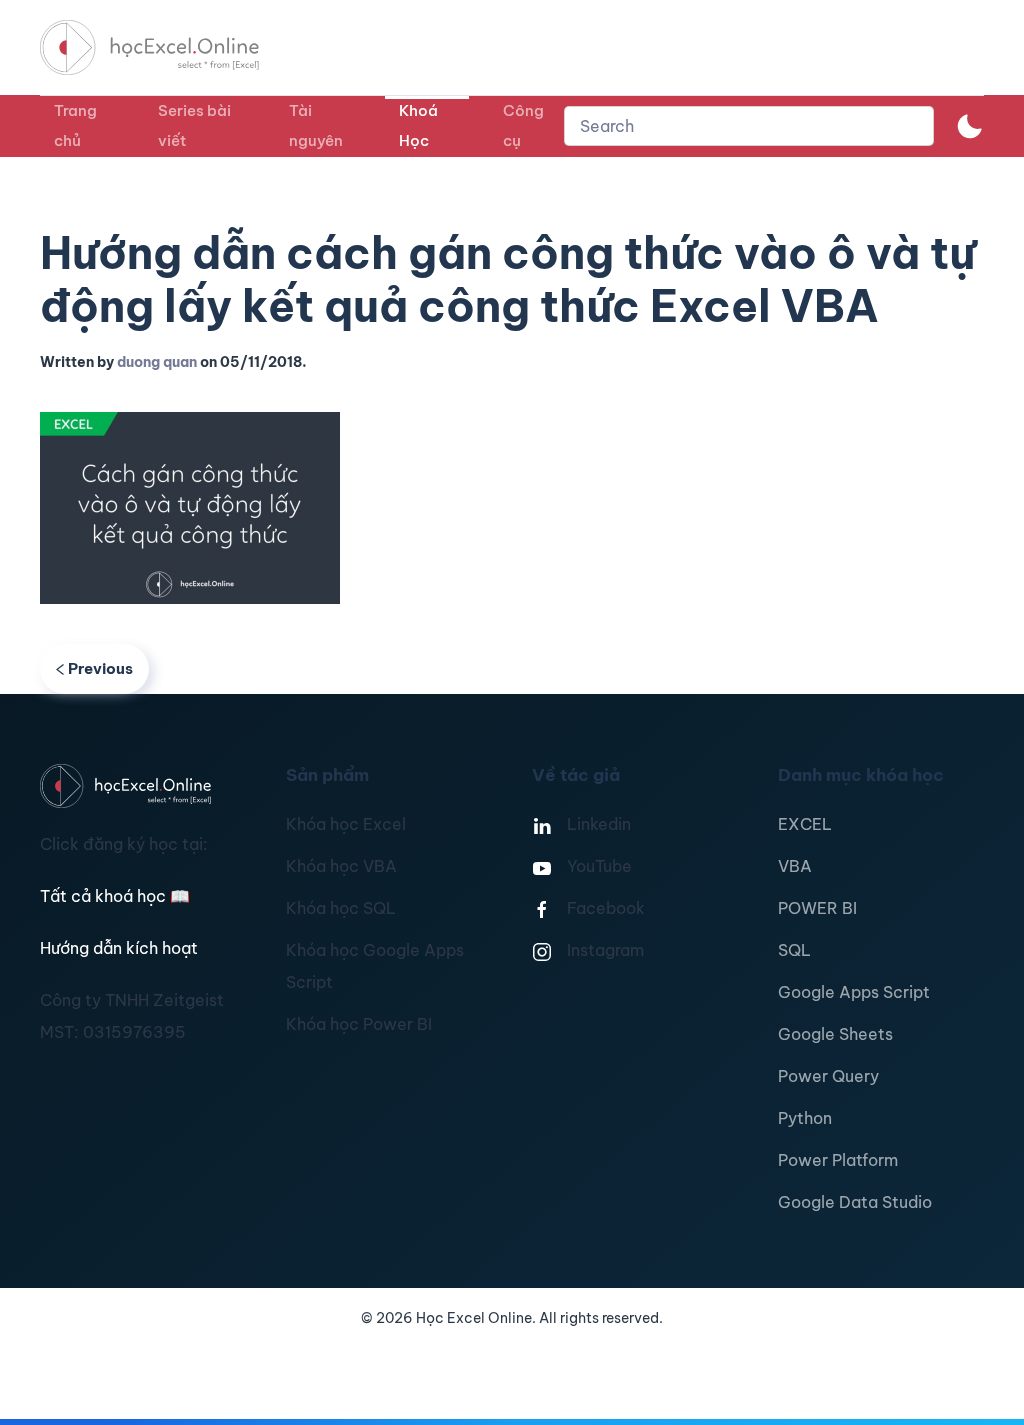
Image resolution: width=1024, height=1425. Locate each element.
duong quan (157, 362)
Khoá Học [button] (418, 125)
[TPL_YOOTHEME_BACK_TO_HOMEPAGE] (168, 47)
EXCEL (805, 824)
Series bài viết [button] (194, 125)
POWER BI (817, 908)
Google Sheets (835, 1034)
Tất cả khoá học (115, 896)
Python (805, 1118)
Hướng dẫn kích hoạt (119, 948)
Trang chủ (75, 125)
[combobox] (749, 126)
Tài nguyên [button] (316, 125)
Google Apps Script (854, 992)
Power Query (828, 1076)
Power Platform (838, 1160)
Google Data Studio (855, 1202)
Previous (100, 668)
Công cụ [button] (523, 125)
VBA (795, 866)
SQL (794, 950)
